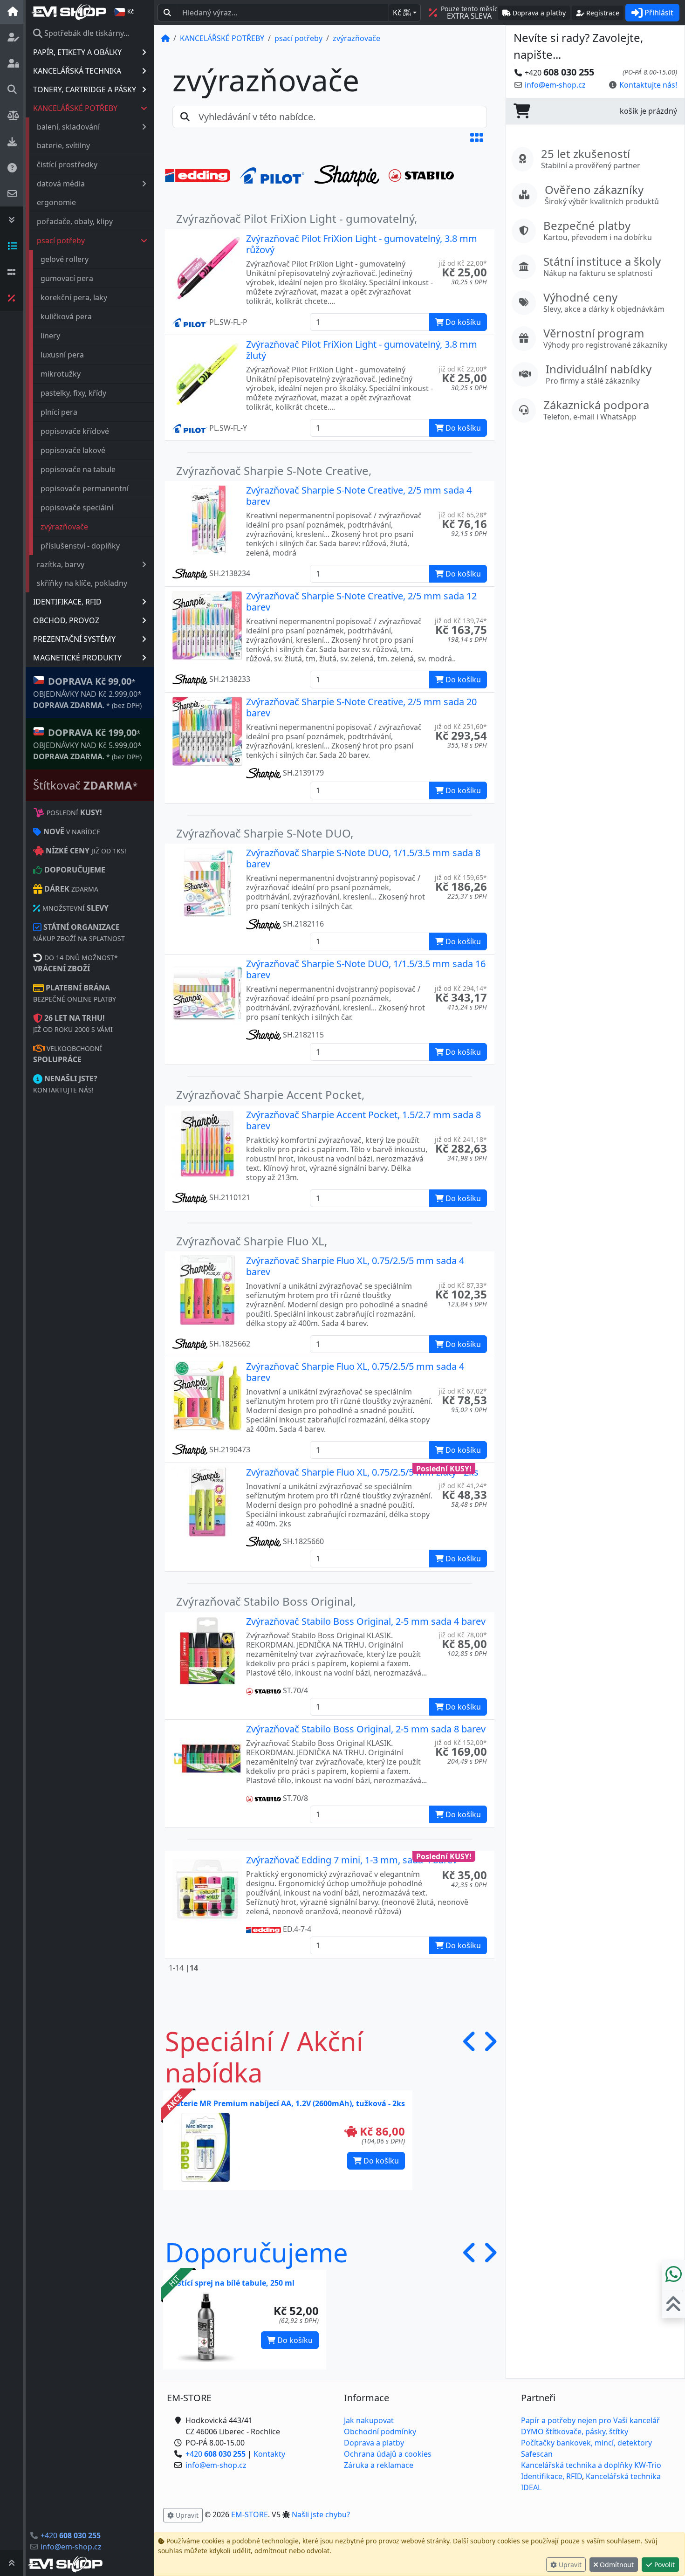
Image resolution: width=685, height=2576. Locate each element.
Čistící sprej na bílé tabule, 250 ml (233, 2283)
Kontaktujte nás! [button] (648, 85)
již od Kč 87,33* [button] (463, 1285)
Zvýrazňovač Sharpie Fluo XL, (252, 1241)
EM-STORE (250, 2514)
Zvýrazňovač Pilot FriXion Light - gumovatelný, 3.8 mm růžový (362, 244)
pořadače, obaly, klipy (75, 221)
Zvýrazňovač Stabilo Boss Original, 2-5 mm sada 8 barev (366, 1729)
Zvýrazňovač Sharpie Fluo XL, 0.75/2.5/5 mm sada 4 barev (355, 1266)
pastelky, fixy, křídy (73, 393)
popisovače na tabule (78, 469)
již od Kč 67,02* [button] (463, 1391)
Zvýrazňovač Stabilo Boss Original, (266, 1601)
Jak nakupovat (369, 2420)
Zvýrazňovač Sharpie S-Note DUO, (265, 833)
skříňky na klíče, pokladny (82, 583)
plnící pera (59, 412)
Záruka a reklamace (379, 2465)
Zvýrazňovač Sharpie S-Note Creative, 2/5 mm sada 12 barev (361, 601)
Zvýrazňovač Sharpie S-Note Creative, (274, 471)
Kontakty (269, 2454)
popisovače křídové (75, 431)
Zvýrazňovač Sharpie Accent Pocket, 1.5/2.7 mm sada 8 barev (363, 1120)
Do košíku (380, 2161)
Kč (402, 13)
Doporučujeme (257, 2252)
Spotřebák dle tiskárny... (86, 33)
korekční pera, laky (74, 297)
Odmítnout (616, 2565)
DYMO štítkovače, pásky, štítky (575, 2432)
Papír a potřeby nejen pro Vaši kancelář (590, 2420)
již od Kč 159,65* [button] (461, 877)
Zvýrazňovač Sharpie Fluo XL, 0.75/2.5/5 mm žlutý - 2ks (362, 1472)
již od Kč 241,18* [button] (461, 1139)
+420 (71, 2535)
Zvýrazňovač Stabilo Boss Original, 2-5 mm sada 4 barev (366, 1621)
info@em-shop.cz (71, 2547)
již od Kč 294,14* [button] (461, 988)
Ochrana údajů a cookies (388, 2454)
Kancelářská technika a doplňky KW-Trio (591, 2465)
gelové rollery (65, 259)
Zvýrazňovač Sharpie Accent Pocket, (270, 1095)
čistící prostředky (67, 165)
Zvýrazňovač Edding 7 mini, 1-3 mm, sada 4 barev (352, 1860)
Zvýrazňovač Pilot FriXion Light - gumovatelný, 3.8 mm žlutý (362, 350)
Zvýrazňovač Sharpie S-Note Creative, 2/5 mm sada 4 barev (359, 496)
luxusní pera (62, 355)
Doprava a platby (374, 2443)
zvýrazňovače (64, 527)
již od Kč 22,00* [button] (463, 263)
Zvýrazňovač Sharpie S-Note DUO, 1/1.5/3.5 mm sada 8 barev (363, 858)
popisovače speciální (77, 508)
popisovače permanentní (85, 488)
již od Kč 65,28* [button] (463, 515)
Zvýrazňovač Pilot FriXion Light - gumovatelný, (297, 218)
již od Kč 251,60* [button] (461, 726)
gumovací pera (67, 278)
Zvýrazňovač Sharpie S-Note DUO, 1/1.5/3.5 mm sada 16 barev (366, 969)
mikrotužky (61, 374)
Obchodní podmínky (380, 2432)
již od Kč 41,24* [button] (463, 1486)
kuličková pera (66, 316)
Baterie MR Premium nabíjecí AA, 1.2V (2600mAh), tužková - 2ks (288, 2103)
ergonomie (56, 202)
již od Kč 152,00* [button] (461, 1742)
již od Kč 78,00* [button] (463, 1635)
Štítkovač (86, 785)
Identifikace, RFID (551, 2476)
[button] (477, 137)
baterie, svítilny (63, 145)
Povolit (664, 2565)
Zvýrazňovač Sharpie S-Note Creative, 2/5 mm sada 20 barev (361, 707)
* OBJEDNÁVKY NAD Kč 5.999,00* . (87, 744)
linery (50, 336)
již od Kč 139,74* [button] (461, 621)
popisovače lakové (73, 450)
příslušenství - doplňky (80, 546)
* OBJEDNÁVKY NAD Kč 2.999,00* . (87, 693)
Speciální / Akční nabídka (264, 2057)
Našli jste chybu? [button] (321, 2514)
